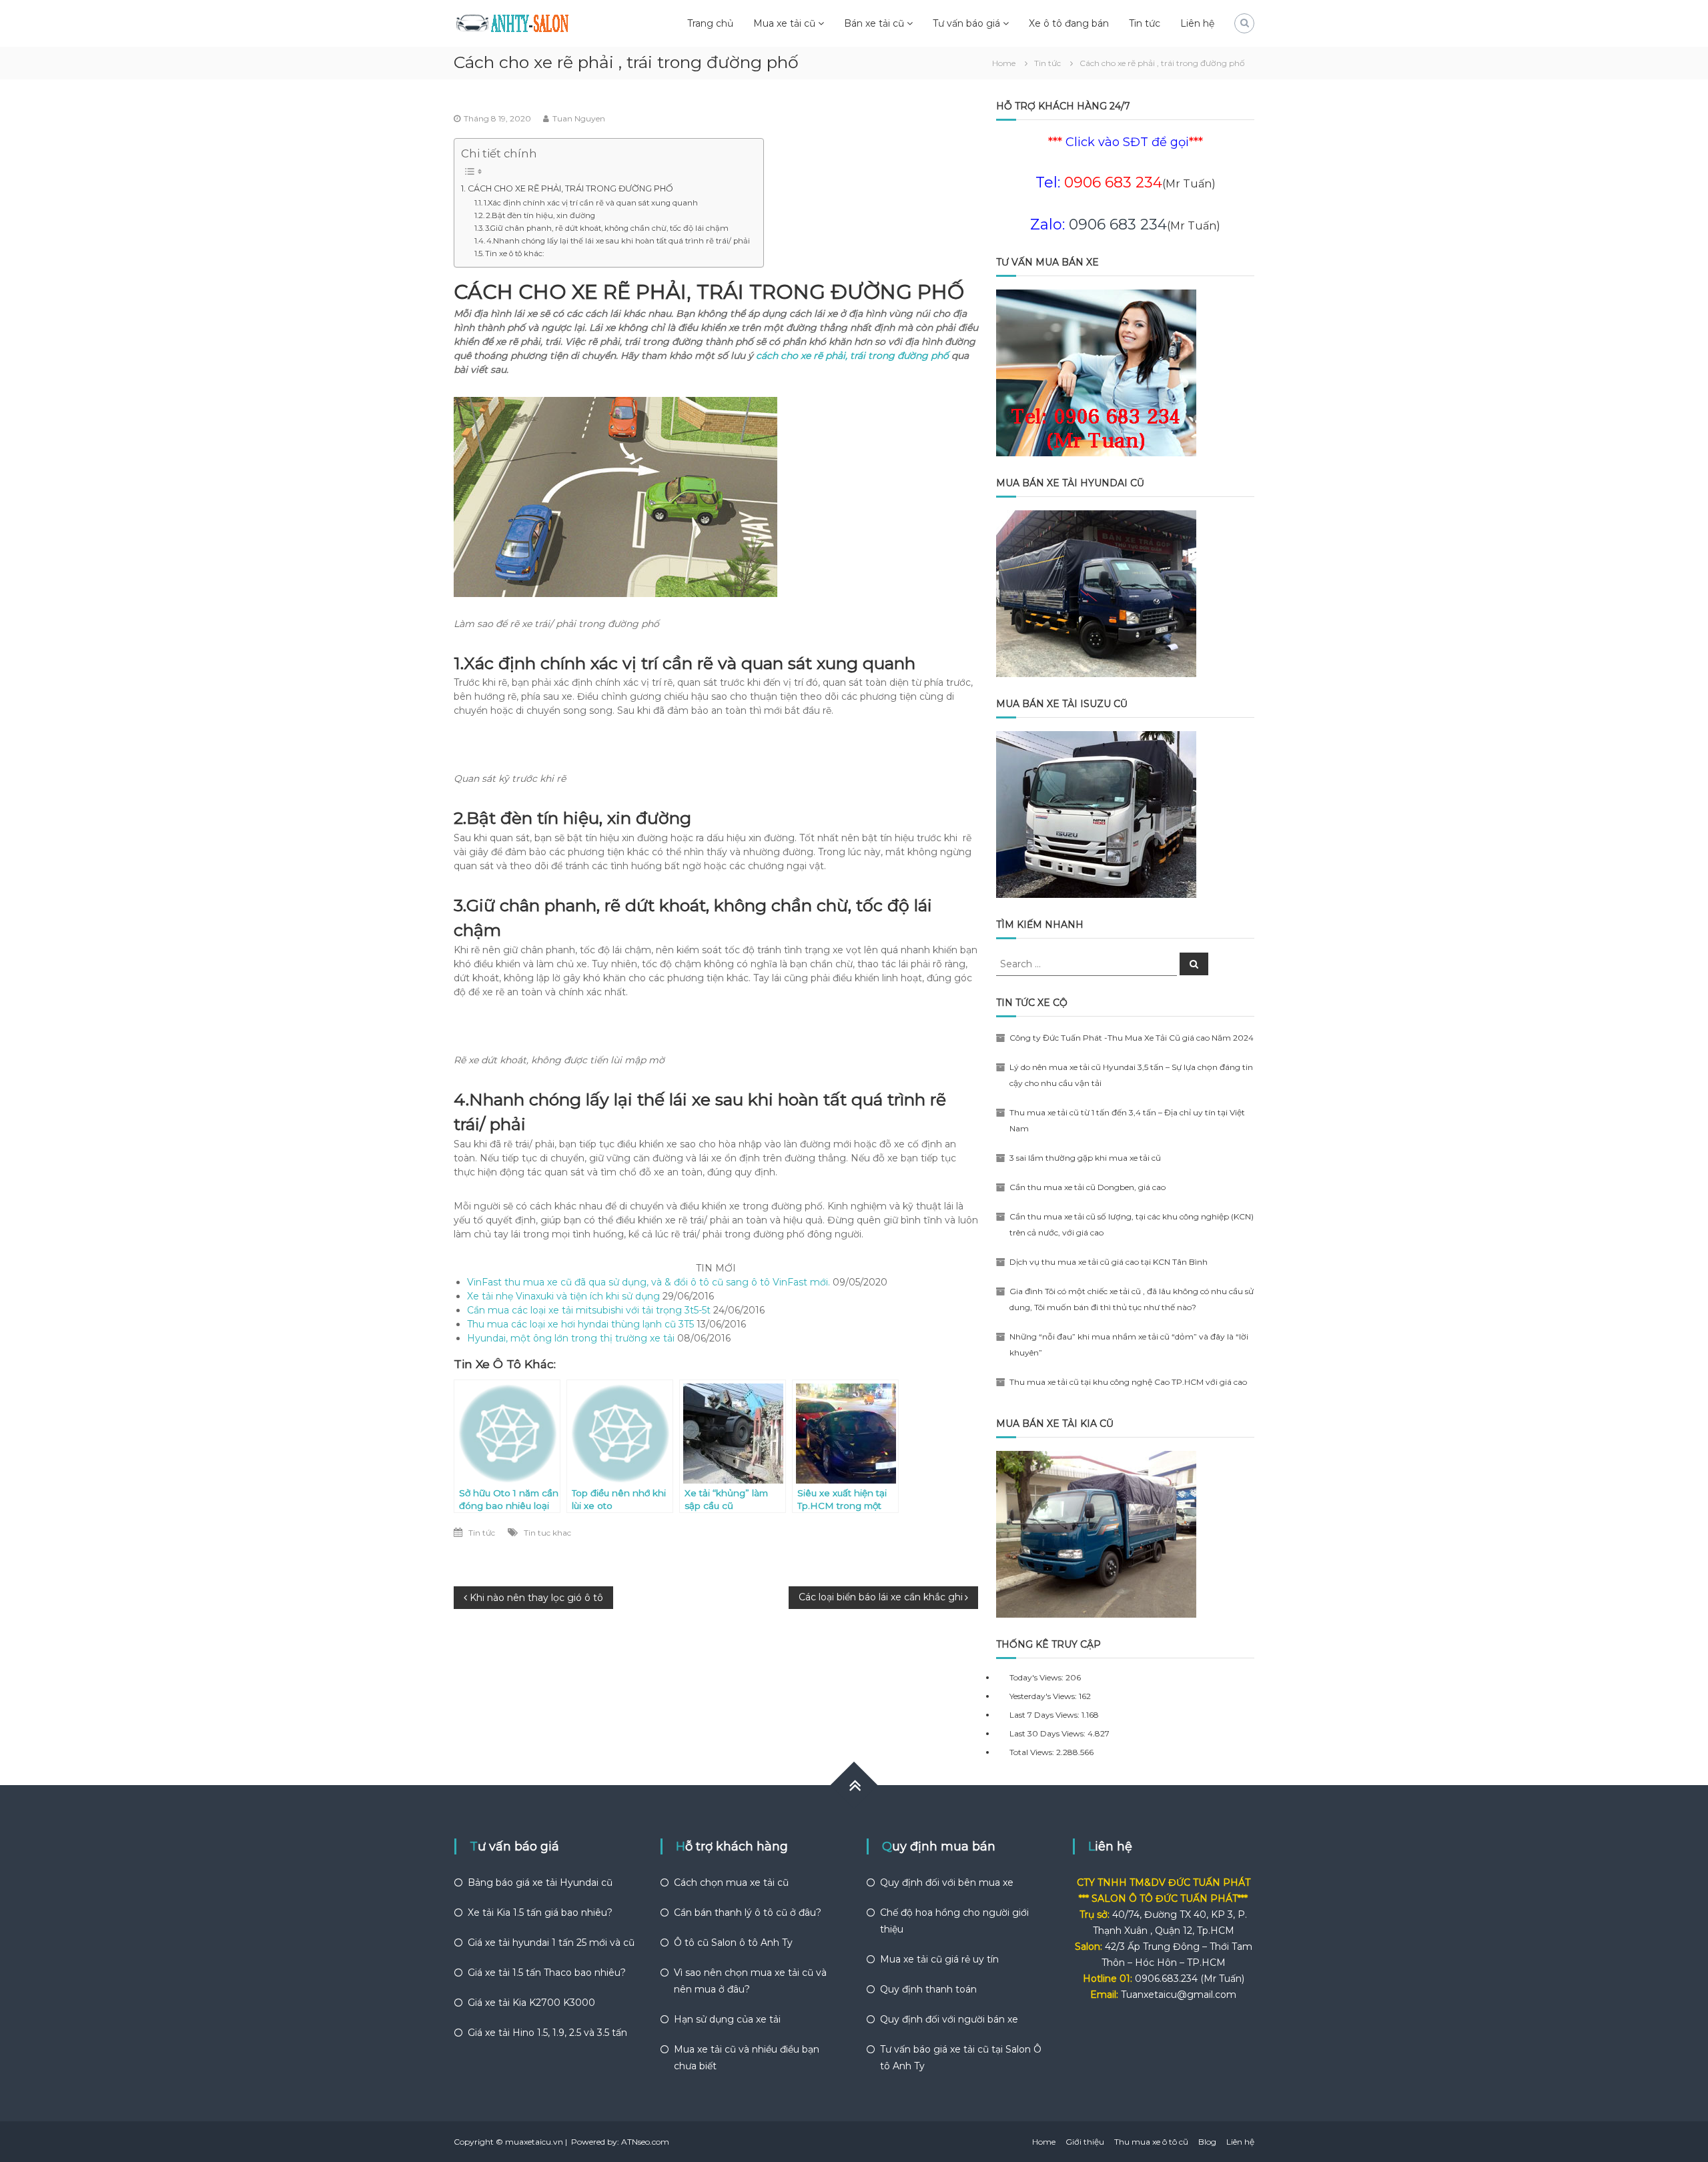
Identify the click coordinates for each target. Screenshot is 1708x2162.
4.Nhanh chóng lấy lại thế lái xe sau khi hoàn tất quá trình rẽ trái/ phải (618, 241)
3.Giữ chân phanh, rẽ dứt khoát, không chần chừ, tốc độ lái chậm (607, 228)
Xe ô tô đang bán (1069, 23)
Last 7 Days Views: (1045, 1715)
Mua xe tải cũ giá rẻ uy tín (939, 1959)
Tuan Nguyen (579, 118)
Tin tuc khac (547, 1533)
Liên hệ (1197, 23)
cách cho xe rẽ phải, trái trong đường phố (852, 356)
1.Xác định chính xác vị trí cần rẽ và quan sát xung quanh (591, 203)
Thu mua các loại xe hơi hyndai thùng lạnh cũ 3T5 (580, 1324)
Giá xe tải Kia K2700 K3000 (531, 2003)
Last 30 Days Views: (1048, 1733)
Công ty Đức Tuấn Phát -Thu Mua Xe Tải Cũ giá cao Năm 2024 (1132, 1038)
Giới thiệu (1085, 2142)
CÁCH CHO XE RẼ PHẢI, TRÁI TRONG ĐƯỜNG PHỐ (570, 188)
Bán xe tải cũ (874, 23)
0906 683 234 (1118, 224)
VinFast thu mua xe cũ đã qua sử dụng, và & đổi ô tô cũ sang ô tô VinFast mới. (649, 1282)
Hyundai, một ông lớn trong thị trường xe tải (571, 1338)
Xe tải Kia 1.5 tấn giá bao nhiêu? (540, 1913)
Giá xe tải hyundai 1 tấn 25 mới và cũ (551, 1943)
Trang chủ (710, 23)
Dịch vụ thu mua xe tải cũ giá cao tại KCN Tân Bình (1109, 1262)
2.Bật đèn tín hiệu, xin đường (540, 215)
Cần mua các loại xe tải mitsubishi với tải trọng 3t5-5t (589, 1310)
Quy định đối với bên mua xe (947, 1882)
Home (1044, 2142)
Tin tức (1145, 23)
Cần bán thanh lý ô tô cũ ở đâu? (748, 1913)
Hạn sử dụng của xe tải (727, 2019)
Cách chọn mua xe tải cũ (731, 1882)
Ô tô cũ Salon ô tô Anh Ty (733, 1943)
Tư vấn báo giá (966, 23)
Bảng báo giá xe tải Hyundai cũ (540, 1882)
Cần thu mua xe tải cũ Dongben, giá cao (1088, 1187)
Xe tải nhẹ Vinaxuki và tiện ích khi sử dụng (563, 1296)
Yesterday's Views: (1044, 1696)
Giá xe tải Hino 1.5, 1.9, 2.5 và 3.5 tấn (547, 2033)
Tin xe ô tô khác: (514, 253)
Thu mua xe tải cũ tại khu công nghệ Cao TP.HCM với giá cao (1128, 1382)
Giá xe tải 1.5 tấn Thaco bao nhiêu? (547, 1973)
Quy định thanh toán (928, 1989)
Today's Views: (1037, 1677)
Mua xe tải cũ (784, 23)
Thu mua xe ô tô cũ (1151, 2142)
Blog (1207, 2142)
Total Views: (1033, 1752)
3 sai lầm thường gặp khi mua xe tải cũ (1085, 1158)
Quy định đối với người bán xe (949, 2019)
